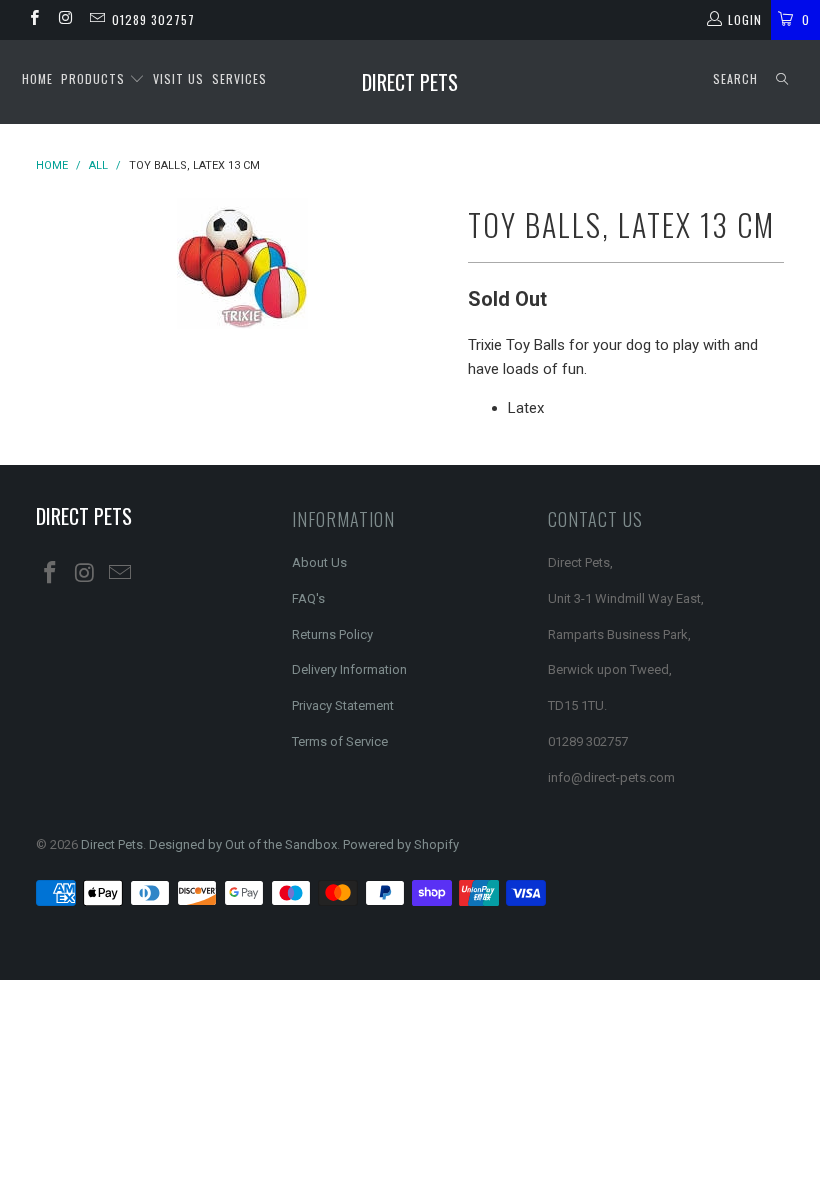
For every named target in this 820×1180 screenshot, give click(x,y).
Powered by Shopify (401, 844)
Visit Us (178, 78)
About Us (319, 562)
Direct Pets (410, 82)
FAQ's (308, 598)
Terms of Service (340, 741)
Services (239, 78)
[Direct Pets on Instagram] (64, 20)
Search (735, 78)
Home (37, 78)
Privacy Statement (343, 705)
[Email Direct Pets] (96, 20)
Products (95, 78)
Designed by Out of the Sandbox (243, 844)
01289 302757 (153, 19)
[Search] (782, 79)
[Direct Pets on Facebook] (33, 20)
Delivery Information (349, 669)
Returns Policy (332, 634)
